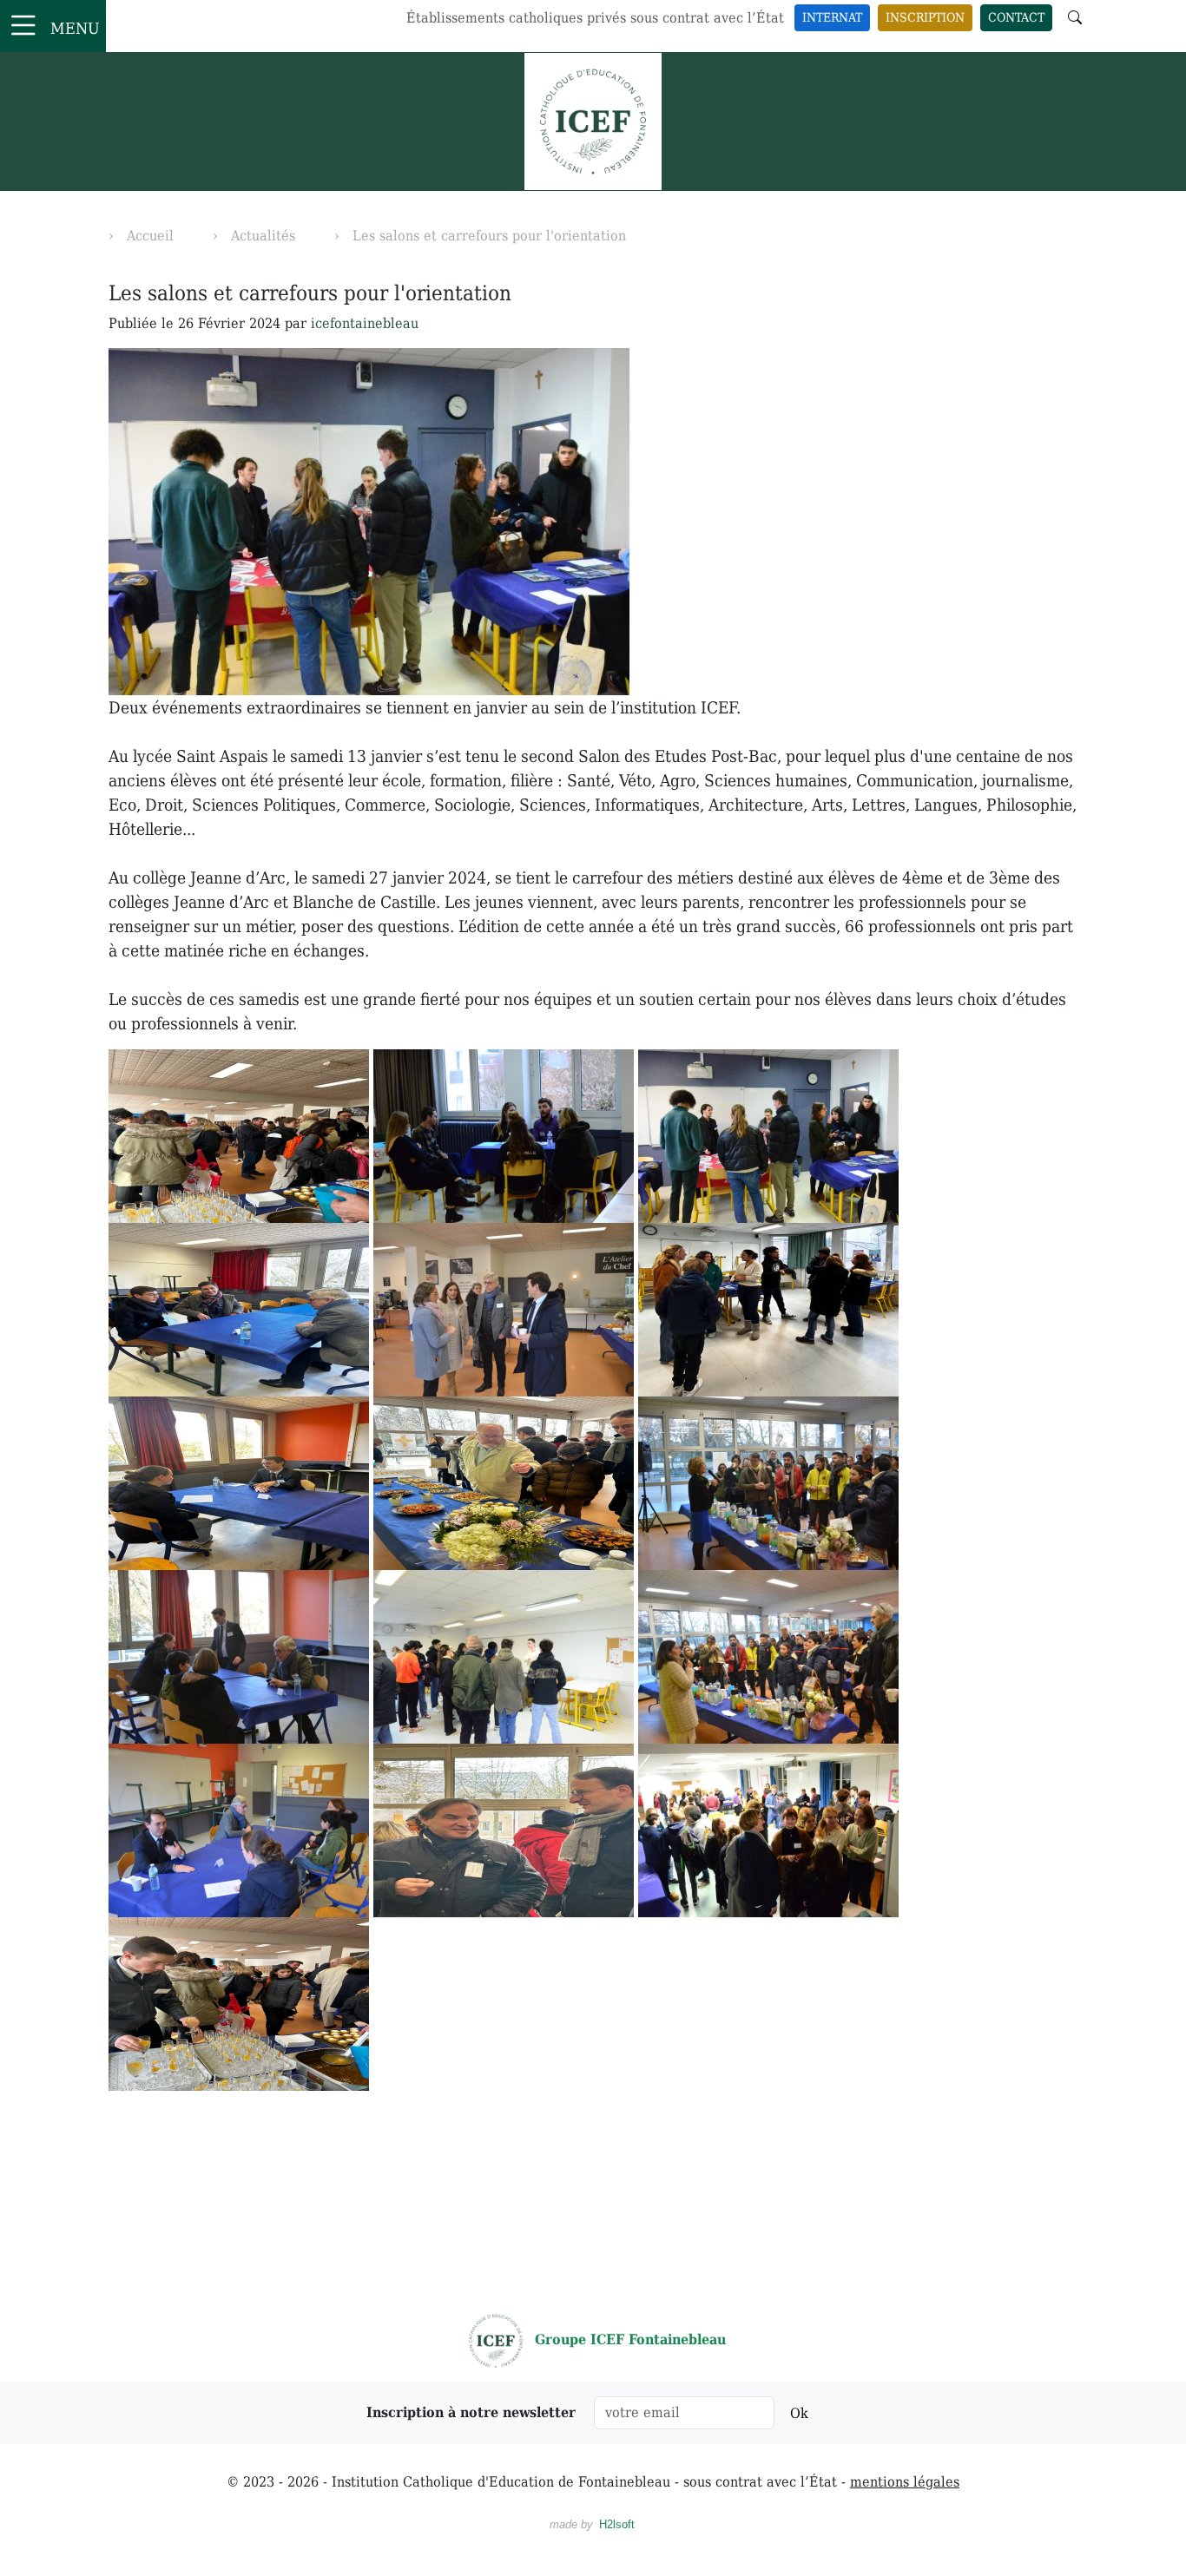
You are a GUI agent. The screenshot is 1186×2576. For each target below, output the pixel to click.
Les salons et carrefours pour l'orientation (489, 236)
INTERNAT (832, 17)
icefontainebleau (365, 323)
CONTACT (1016, 17)
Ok (799, 2413)
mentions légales (905, 2482)
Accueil (150, 236)
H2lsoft (617, 2525)
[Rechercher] (1075, 18)
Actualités (263, 236)
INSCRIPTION (925, 17)
